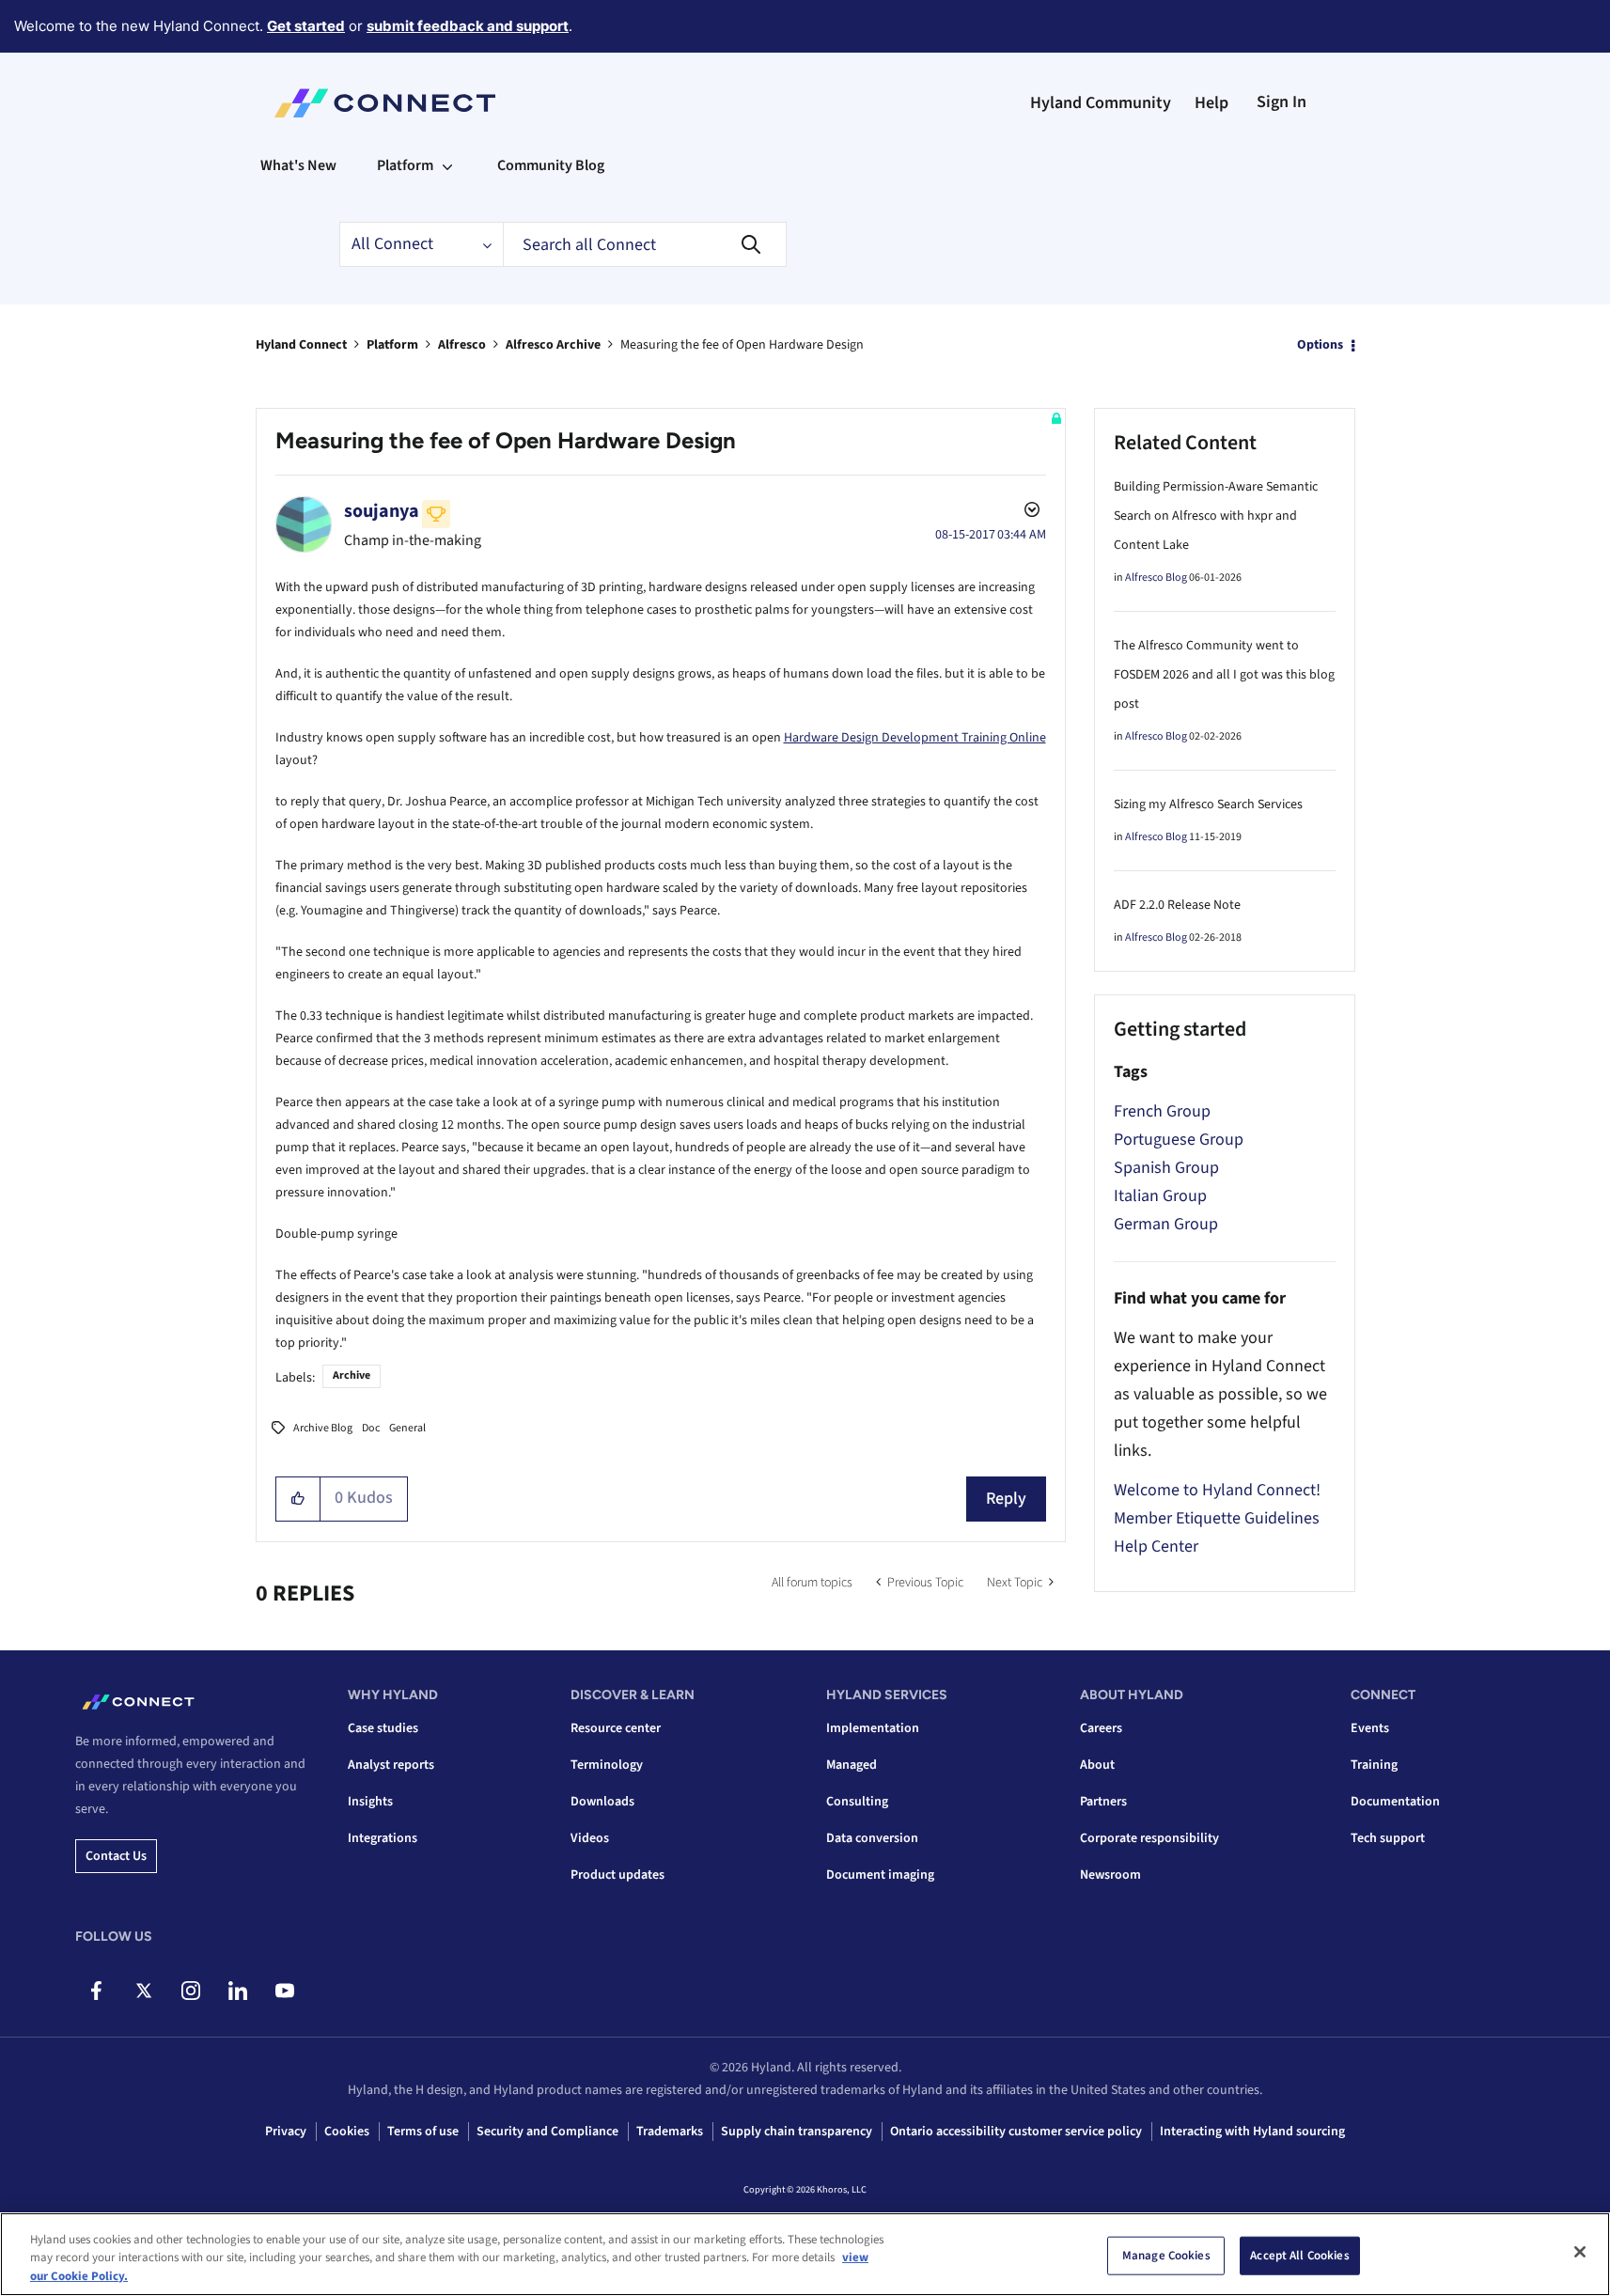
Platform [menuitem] (405, 165)
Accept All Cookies (1299, 2255)
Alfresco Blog (1156, 578)
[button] (298, 1499)
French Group (1162, 1111)
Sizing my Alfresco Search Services (1208, 804)
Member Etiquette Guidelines (1217, 1518)
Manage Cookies (1166, 2255)
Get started (306, 26)
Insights (370, 1802)
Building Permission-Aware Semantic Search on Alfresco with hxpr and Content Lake (1216, 516)
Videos (590, 1838)
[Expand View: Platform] (447, 165)
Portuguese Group (1179, 1140)
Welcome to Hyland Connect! (1217, 1490)
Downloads (602, 1802)
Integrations (383, 1838)
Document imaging (880, 1875)
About (1097, 1765)
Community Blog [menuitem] (551, 165)
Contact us (116, 1856)
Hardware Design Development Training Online (915, 738)
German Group (1166, 1224)
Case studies (383, 1728)
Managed (852, 1765)
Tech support (1388, 1838)
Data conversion (872, 1838)
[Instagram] (190, 1991)
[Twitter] (143, 1991)
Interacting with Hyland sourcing (1252, 2132)
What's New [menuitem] (298, 165)
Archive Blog (323, 1428)
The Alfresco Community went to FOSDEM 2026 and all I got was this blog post (1224, 675)
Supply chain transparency (797, 2132)
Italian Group (1160, 1196)
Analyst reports (391, 1765)
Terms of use (423, 2132)
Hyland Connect (301, 345)
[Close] (1580, 2252)
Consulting (857, 1802)
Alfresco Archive (553, 345)
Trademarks (670, 2132)
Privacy (286, 2132)
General (407, 1428)
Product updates (617, 1875)
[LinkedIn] (237, 1991)
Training (1374, 1765)
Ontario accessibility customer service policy (1016, 2132)
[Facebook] (96, 1991)
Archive (352, 1375)
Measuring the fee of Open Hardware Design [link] (742, 345)
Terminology (607, 1765)
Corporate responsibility (1149, 1838)
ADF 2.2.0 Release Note (1177, 905)
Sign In (1282, 102)
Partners (1103, 1802)
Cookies (347, 2132)
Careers (1101, 1728)
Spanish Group (1166, 1168)
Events (1370, 1728)
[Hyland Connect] (385, 103)
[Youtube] (284, 1991)
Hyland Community (1101, 103)
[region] (805, 2254)
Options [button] (1320, 345)
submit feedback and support (468, 26)
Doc (371, 1428)
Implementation (873, 1728)
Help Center (1156, 1546)
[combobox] (645, 244)
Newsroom (1110, 1875)
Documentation (1395, 1802)
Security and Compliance (547, 2132)
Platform (392, 345)
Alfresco (462, 345)
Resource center (616, 1728)
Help (1211, 103)
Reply (1006, 1499)
